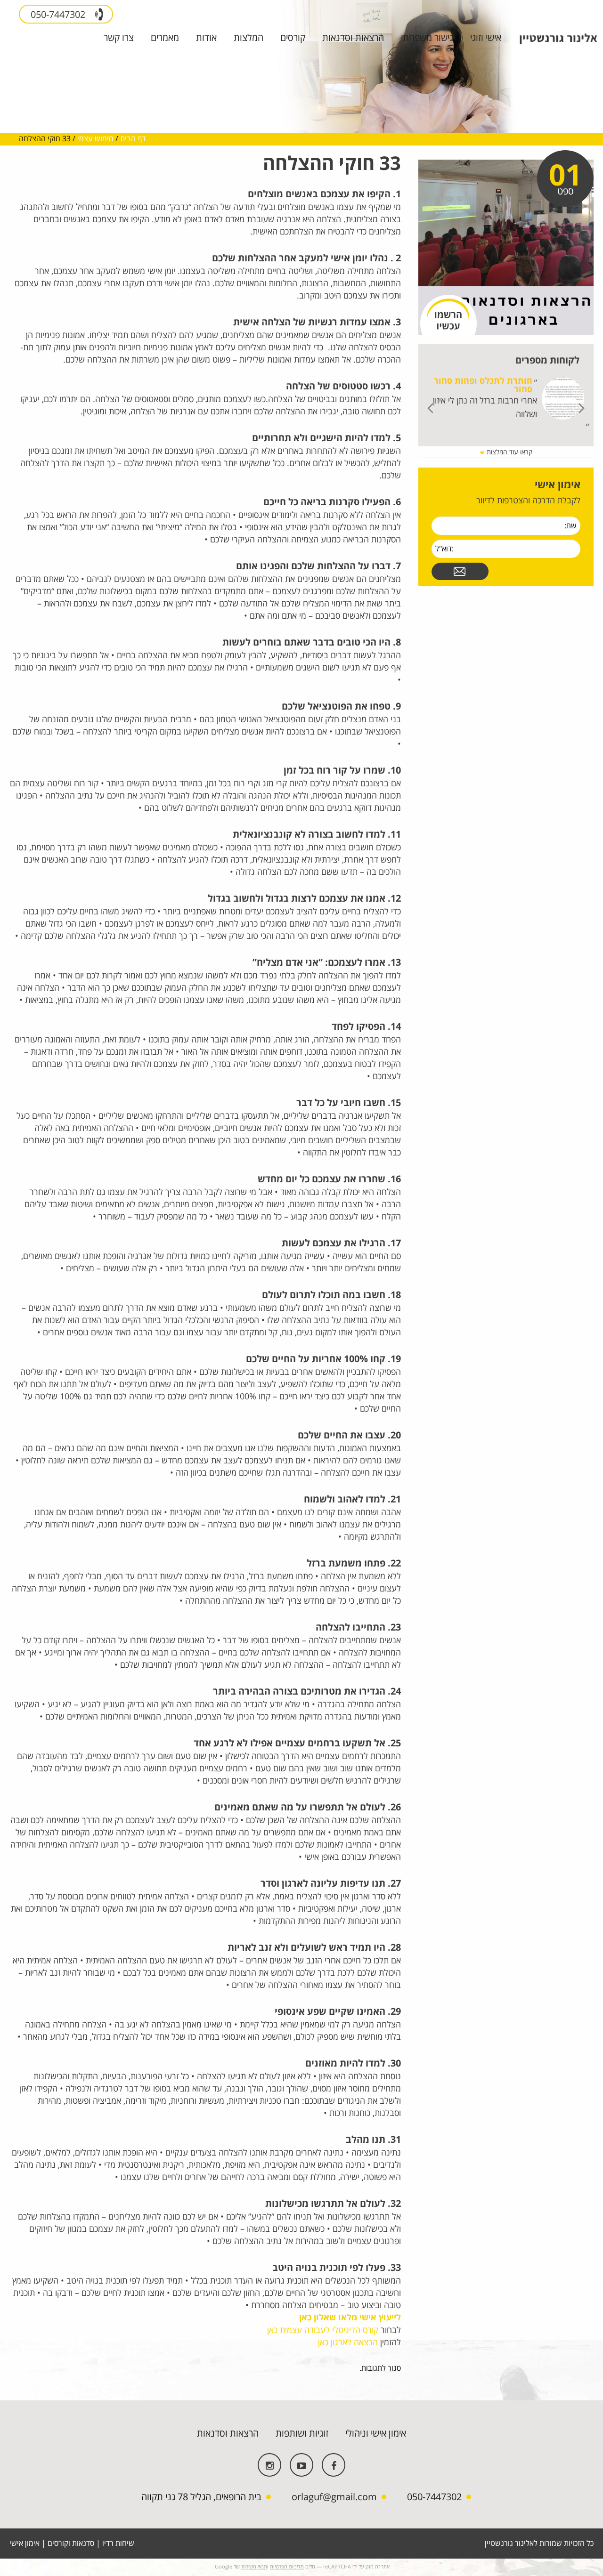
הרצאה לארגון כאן (348, 2342)
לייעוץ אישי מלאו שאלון (357, 2318)
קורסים (293, 38)
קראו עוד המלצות (509, 452)
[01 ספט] (506, 247)
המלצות (249, 38)
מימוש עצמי (95, 139)
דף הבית (133, 139)
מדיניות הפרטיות (287, 2567)
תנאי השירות (254, 2567)
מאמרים (165, 38)
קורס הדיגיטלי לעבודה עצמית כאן (323, 2330)
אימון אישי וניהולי (376, 2434)
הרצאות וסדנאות (353, 38)
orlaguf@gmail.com (334, 2497)
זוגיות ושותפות (302, 2434)
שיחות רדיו (118, 2544)
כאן (306, 2318)
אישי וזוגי (486, 38)
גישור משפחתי (427, 38)
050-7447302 (59, 15)
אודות (206, 38)
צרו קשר (119, 38)
